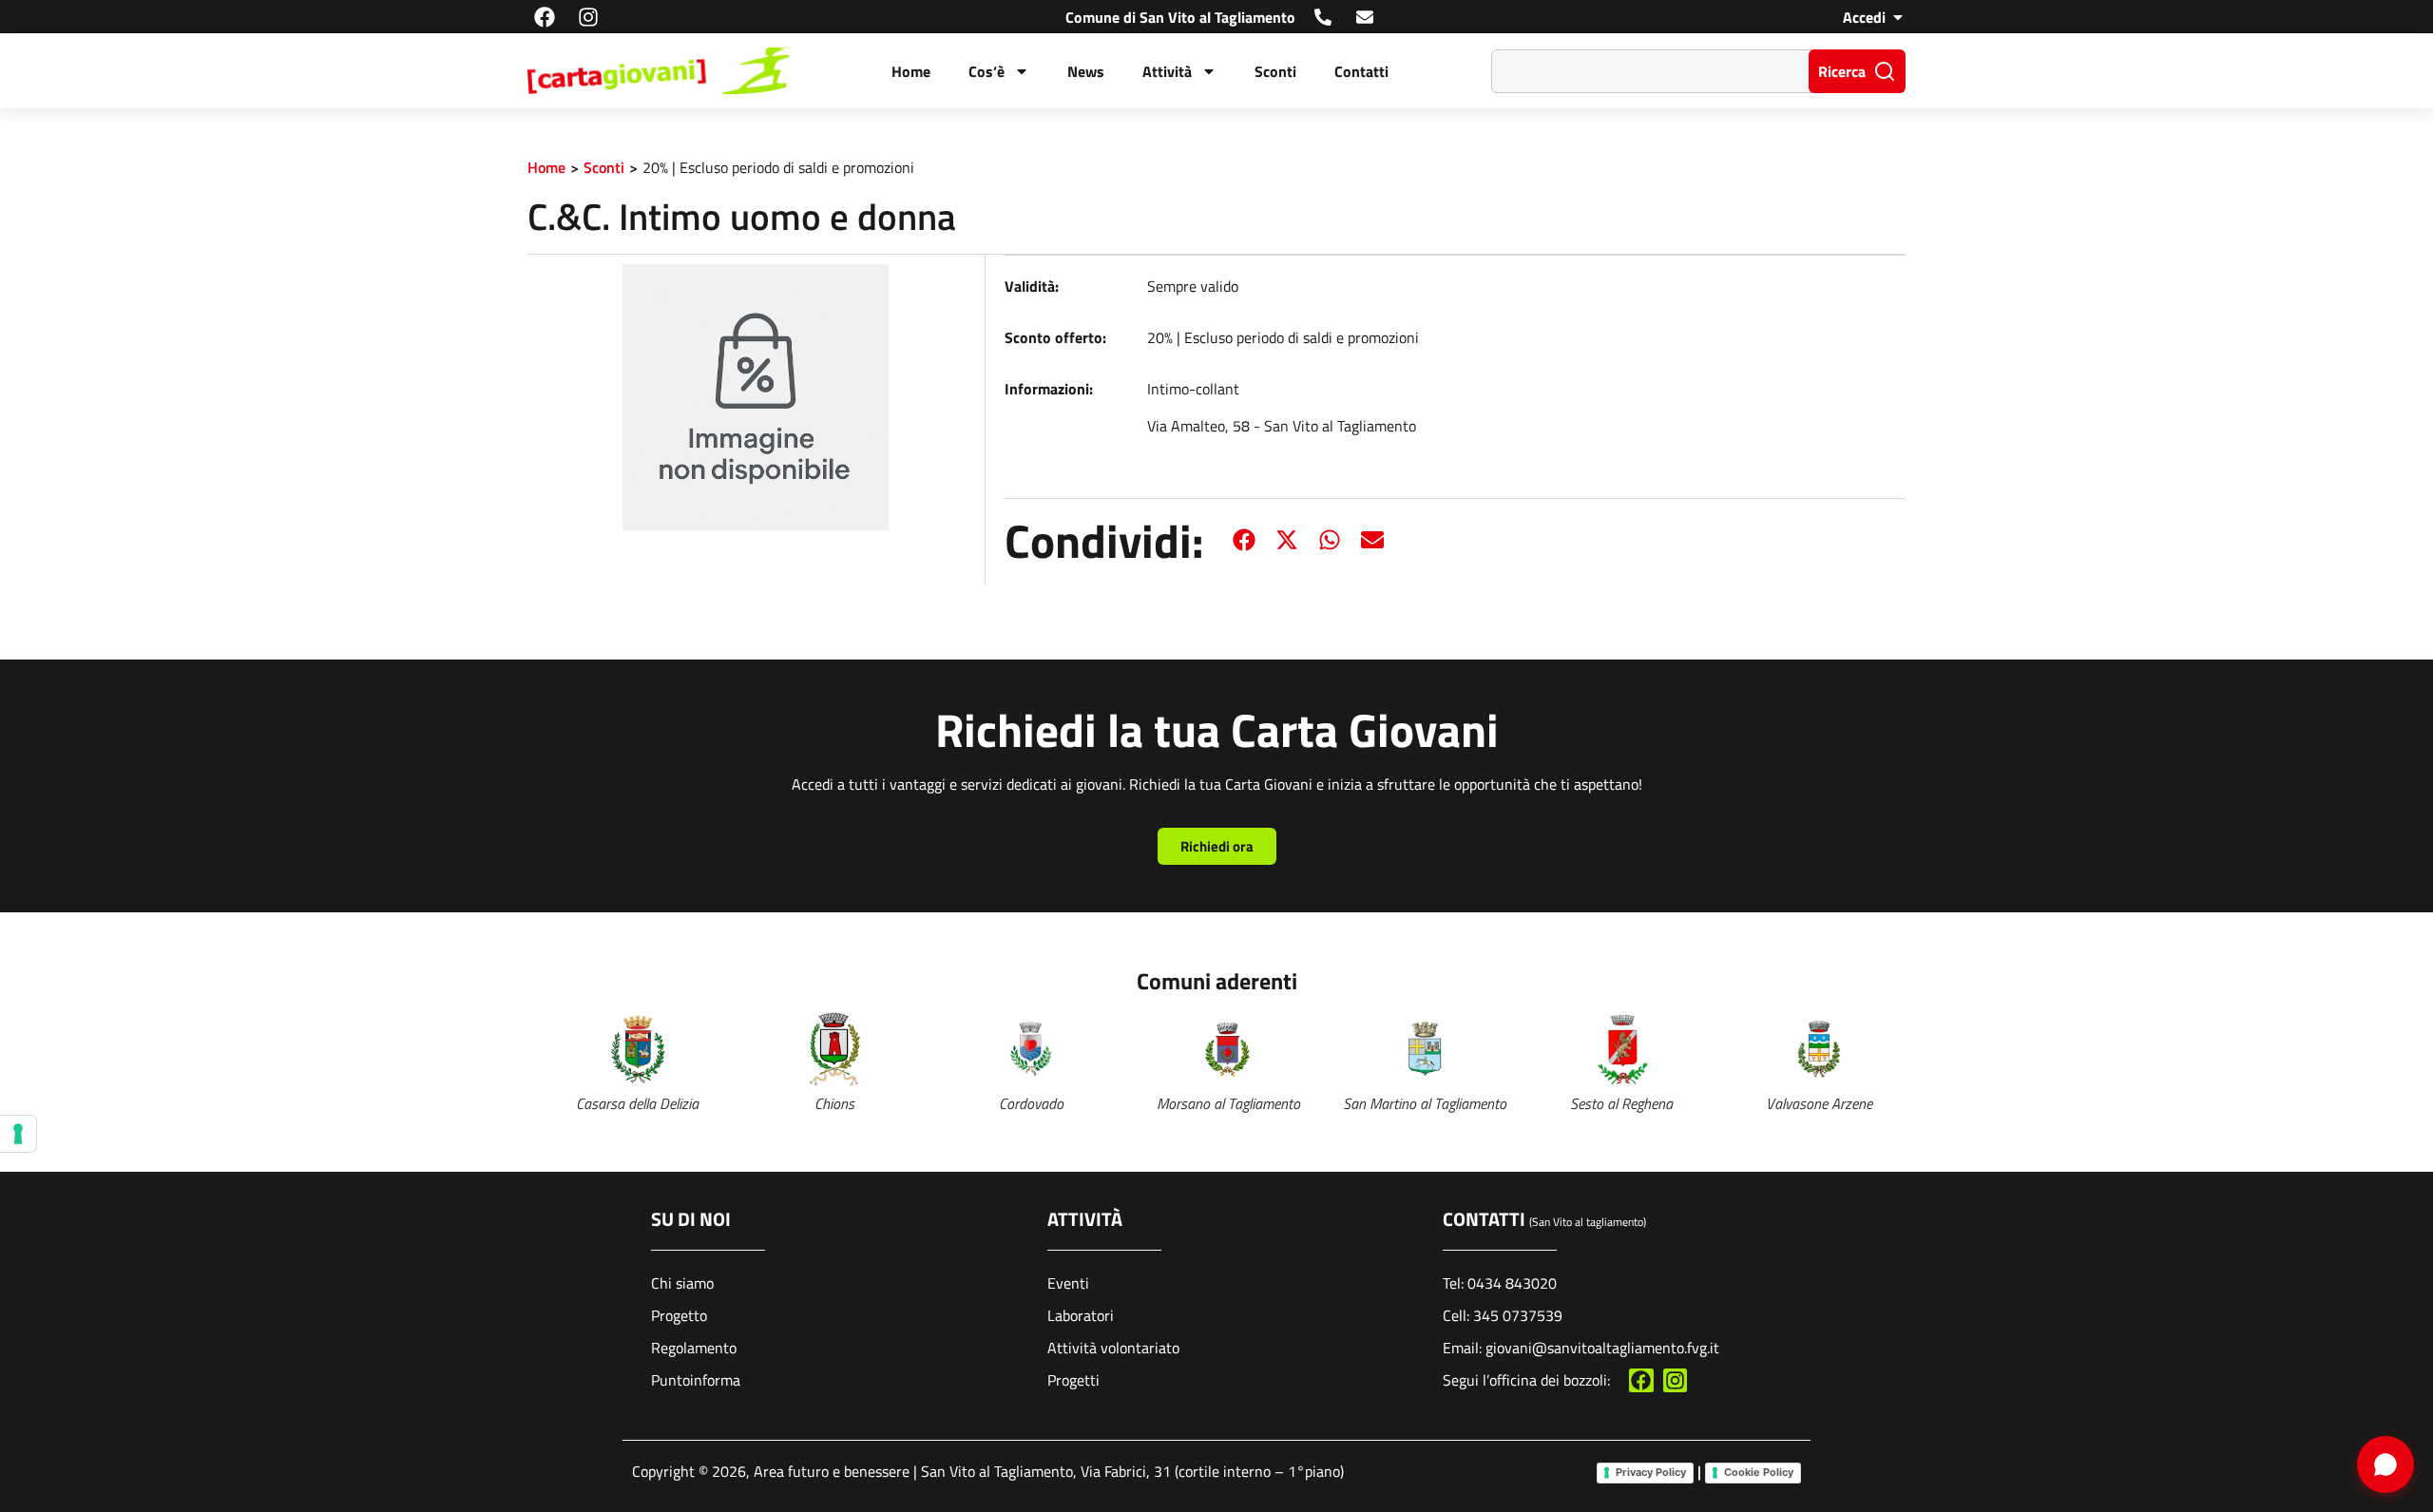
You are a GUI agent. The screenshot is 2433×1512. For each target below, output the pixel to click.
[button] (1245, 539)
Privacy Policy (1651, 1472)
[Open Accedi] (1898, 17)
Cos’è (987, 71)
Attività (1167, 71)
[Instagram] (588, 17)
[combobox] (1655, 71)
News (1086, 71)
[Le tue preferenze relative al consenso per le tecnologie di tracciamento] (18, 1134)
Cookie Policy (1759, 1472)
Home (911, 71)
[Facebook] (544, 17)
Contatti (1361, 71)
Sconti (1275, 71)
